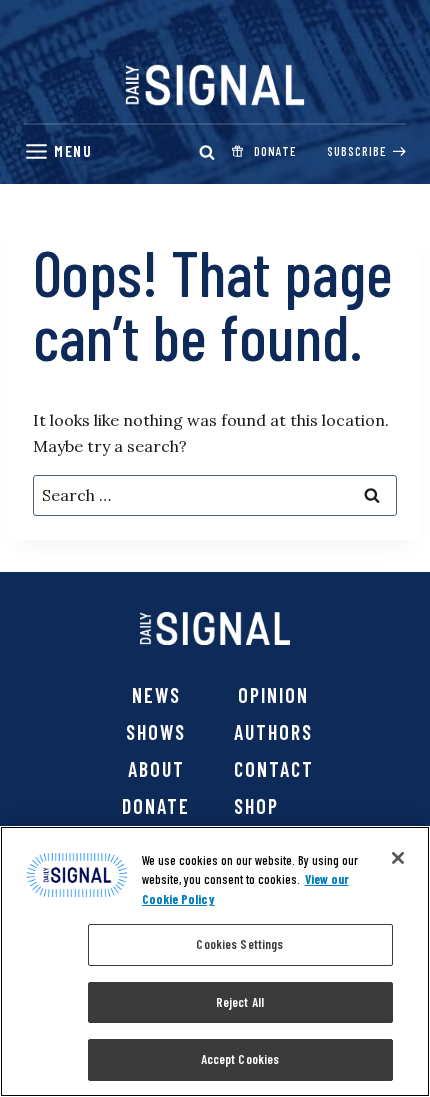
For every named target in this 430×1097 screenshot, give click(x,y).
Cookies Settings (239, 944)
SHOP (256, 806)
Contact (274, 769)
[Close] (398, 858)
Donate (156, 806)
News (156, 695)
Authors (273, 732)
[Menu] (58, 151)
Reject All (240, 1002)
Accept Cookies (240, 1059)
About (156, 769)
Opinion (273, 695)
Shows (156, 732)
